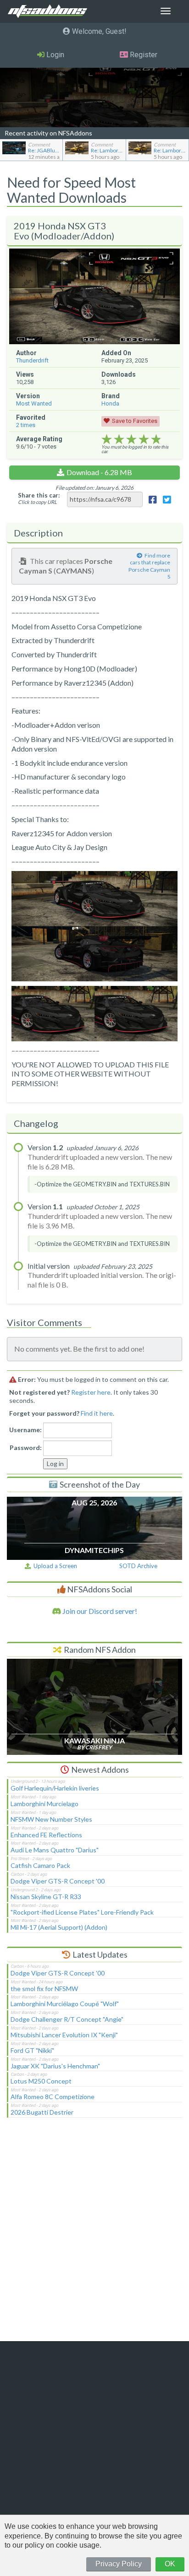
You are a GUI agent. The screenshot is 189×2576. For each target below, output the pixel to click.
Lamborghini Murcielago (44, 1804)
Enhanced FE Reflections (46, 1835)
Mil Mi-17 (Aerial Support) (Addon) (59, 1927)
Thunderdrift (32, 360)
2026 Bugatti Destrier (42, 2112)
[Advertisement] (94, 2235)
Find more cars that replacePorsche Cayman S (149, 566)
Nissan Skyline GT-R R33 (46, 1897)
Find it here (97, 1413)
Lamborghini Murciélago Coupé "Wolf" (65, 2004)
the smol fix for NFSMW (44, 1989)
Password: (26, 1448)
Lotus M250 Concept (41, 2081)
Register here (91, 1392)
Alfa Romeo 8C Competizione (53, 2097)
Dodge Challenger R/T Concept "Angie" (67, 2019)
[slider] (131, 439)
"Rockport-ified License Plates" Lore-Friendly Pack (82, 1912)
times (26, 425)
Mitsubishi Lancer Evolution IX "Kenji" (64, 2035)
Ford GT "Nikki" (32, 2050)
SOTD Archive (138, 1566)
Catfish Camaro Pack (40, 1865)
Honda (110, 403)
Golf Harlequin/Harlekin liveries (55, 1788)
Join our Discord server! (99, 1611)
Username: (25, 1430)
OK (170, 2564)
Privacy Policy (119, 2564)
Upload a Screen (54, 1566)
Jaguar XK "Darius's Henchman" (55, 2066)
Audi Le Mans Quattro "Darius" (55, 1850)
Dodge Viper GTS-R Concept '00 (58, 1881)
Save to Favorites (135, 421)
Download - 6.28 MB (99, 472)
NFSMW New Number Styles (51, 1819)
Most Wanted (34, 403)
